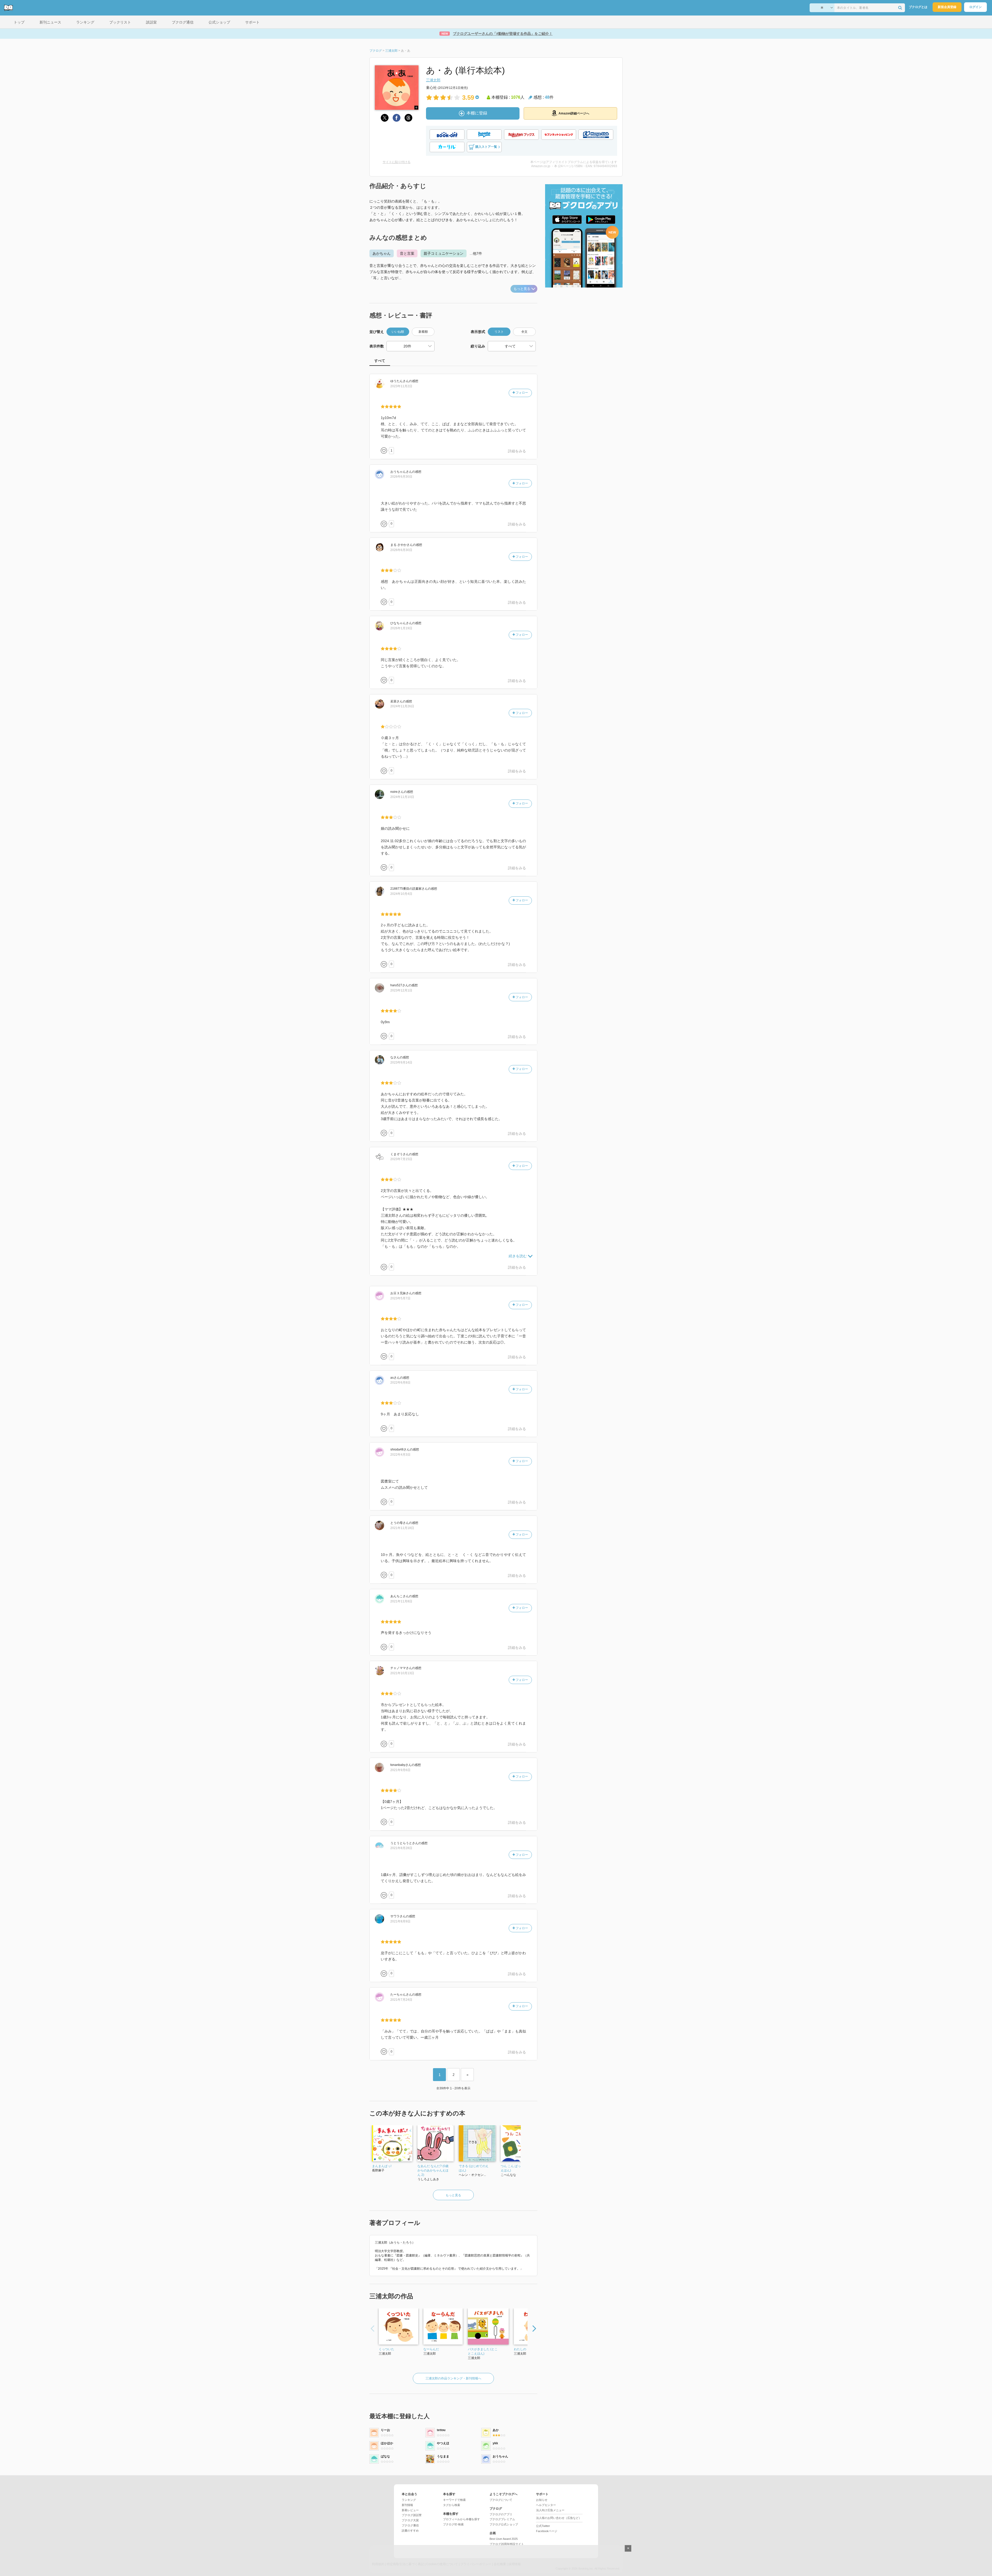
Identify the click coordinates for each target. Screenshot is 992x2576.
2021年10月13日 (402, 1673)
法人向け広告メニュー (550, 2510)
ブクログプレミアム (502, 2519)
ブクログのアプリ (501, 2514)
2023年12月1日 (401, 990)
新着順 (423, 332)
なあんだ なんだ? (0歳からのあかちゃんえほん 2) (433, 2170)
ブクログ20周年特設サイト (507, 2544)
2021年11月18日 (402, 1528)
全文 (524, 332)
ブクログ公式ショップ (504, 2524)
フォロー (521, 393)
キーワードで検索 (454, 2500)
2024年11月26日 (402, 706)
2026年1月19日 (401, 628)
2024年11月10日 (402, 797)
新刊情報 (407, 2505)
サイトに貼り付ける (397, 162)
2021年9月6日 (400, 1770)
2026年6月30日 (401, 477)
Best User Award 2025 (504, 2539)
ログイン (975, 7)
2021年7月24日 (401, 2000)
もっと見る (522, 289)
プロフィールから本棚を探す (462, 2519)
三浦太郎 (433, 80)
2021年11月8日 (401, 1601)
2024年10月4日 (401, 894)
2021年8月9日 (400, 1921)
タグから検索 (452, 2505)
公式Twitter (543, 2526)
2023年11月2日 (401, 386)
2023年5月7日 (400, 1298)
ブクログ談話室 (412, 2515)
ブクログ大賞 (410, 2520)
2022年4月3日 (400, 1455)
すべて (380, 361)
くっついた (386, 2349)
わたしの (520, 2349)
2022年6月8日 (400, 1383)
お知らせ (542, 2500)
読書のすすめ (410, 2531)
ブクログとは (918, 7)
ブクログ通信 (410, 2525)
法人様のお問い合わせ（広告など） (559, 2518)
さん (400, 381)
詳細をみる (517, 451)
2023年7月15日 (401, 1159)
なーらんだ (431, 2349)
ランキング (409, 2500)
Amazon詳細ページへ (574, 113)
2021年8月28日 (401, 1848)
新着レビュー (410, 2510)
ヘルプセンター (546, 2505)
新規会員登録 (947, 7)
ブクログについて (501, 2500)
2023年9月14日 (401, 1062)
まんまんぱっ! (382, 2166)
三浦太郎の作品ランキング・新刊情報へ (453, 2378)
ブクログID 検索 (453, 2524)
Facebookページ (547, 2531)
